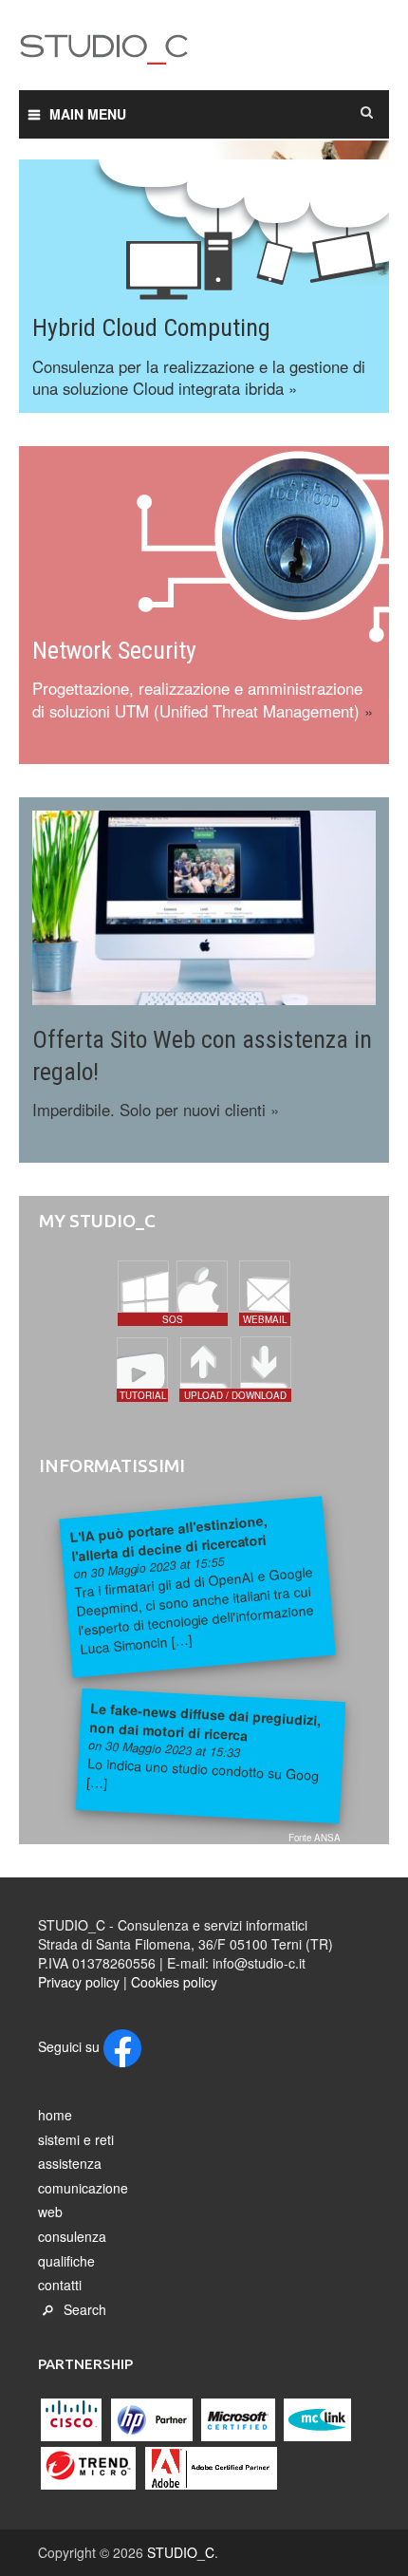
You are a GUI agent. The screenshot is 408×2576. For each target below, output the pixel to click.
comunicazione (83, 2188)
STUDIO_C (204, 51)
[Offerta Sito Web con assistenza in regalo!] (204, 905)
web (50, 2212)
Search (85, 2309)
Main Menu (88, 114)
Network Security (114, 650)
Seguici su (71, 2046)
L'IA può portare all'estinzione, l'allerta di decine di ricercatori (168, 1538)
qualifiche (66, 2261)
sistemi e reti (76, 2139)
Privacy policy (79, 1982)
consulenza (72, 2236)
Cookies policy (174, 1982)
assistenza (70, 2163)
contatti (60, 2285)
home (55, 2115)
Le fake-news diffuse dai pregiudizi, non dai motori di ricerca (205, 1721)
